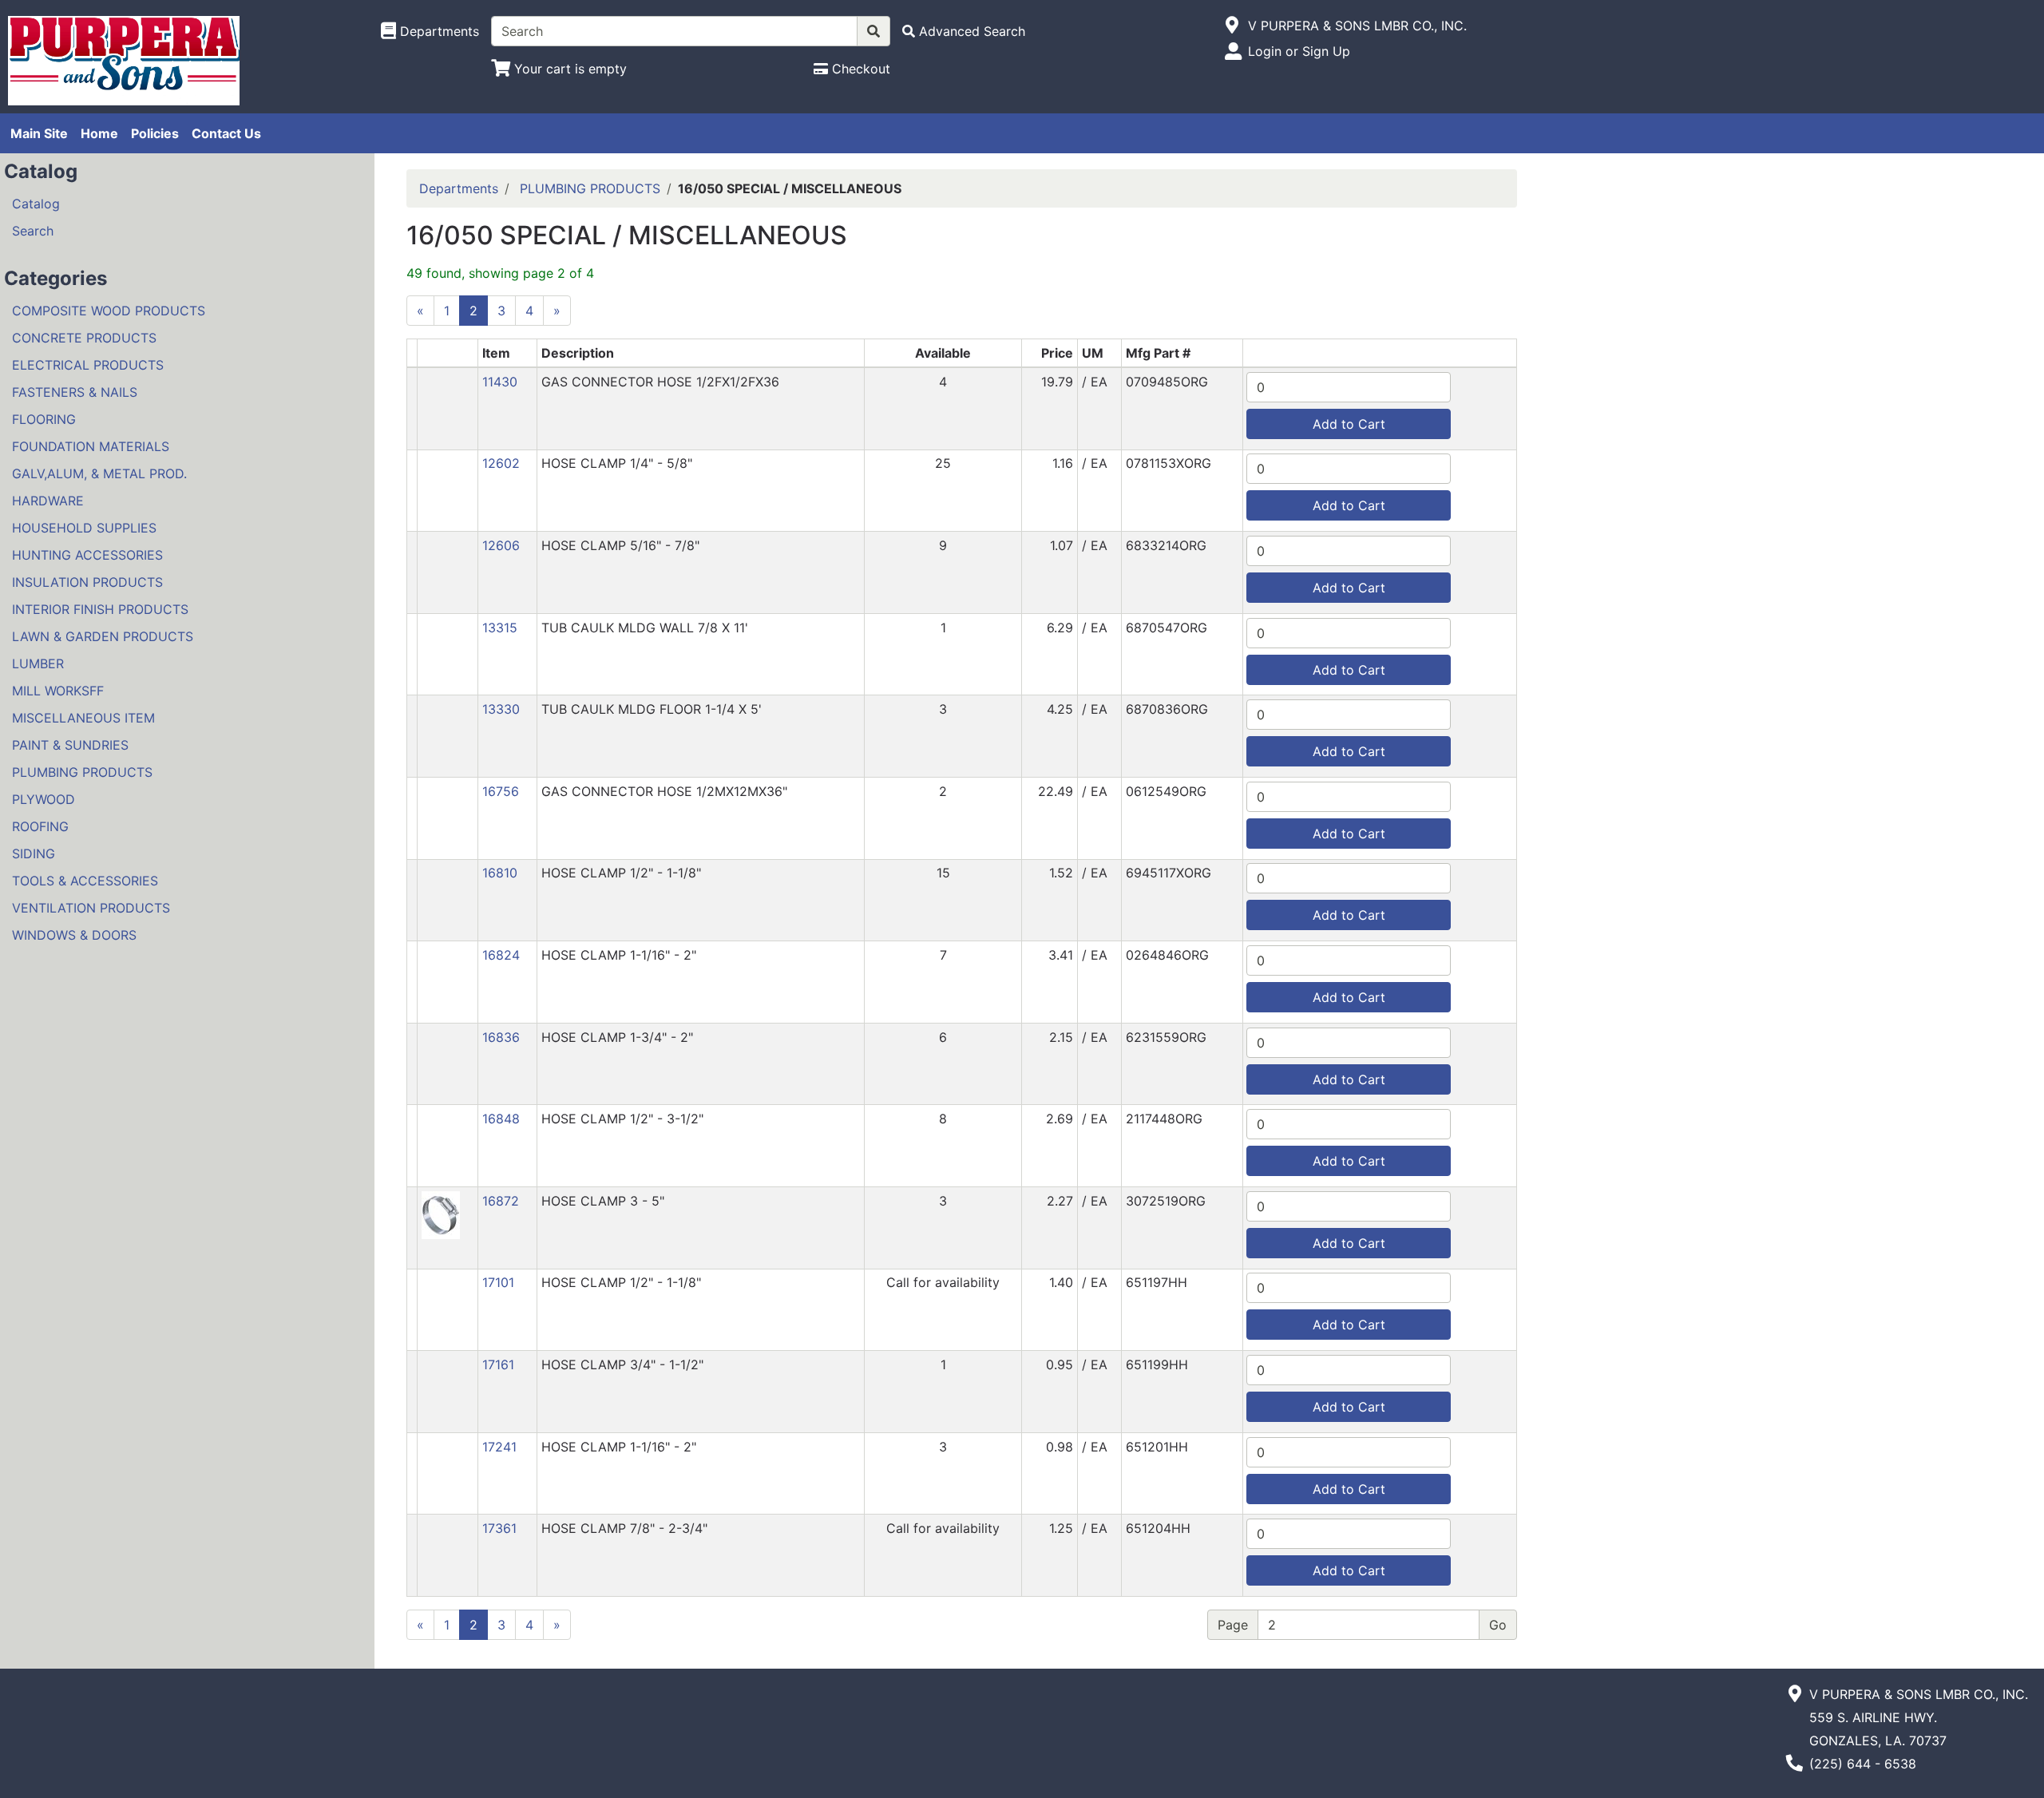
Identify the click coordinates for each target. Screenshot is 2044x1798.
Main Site (39, 133)
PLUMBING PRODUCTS (82, 772)
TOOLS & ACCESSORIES (85, 881)
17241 (499, 1447)
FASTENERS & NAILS (75, 392)
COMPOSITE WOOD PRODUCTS (109, 311)
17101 (498, 1282)
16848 (501, 1119)
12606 (501, 545)
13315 (500, 628)
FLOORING (44, 419)
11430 (500, 382)
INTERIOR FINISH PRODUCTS (100, 609)
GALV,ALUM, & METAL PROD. (99, 473)
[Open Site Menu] (1232, 26)
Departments (459, 188)
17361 (499, 1528)
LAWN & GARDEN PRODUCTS (103, 636)
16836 (501, 1037)
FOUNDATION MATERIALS (91, 446)
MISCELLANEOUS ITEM (83, 718)
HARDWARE (48, 501)
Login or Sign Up (1299, 51)
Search (33, 231)
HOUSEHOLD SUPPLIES (84, 528)
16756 (501, 791)
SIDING (34, 853)
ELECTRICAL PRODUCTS (88, 365)
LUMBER (38, 663)
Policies (155, 133)
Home (99, 133)
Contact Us (226, 133)
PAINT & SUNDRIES (70, 745)
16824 (501, 955)
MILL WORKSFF (58, 691)
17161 (498, 1364)
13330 (501, 709)
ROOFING (40, 826)
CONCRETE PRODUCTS (84, 338)
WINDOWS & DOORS (74, 935)
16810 (500, 873)
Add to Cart (1349, 424)
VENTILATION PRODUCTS (91, 908)
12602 (501, 463)
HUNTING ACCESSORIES (87, 555)
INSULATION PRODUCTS (87, 582)
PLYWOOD (44, 799)
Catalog (36, 204)
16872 (501, 1201)
